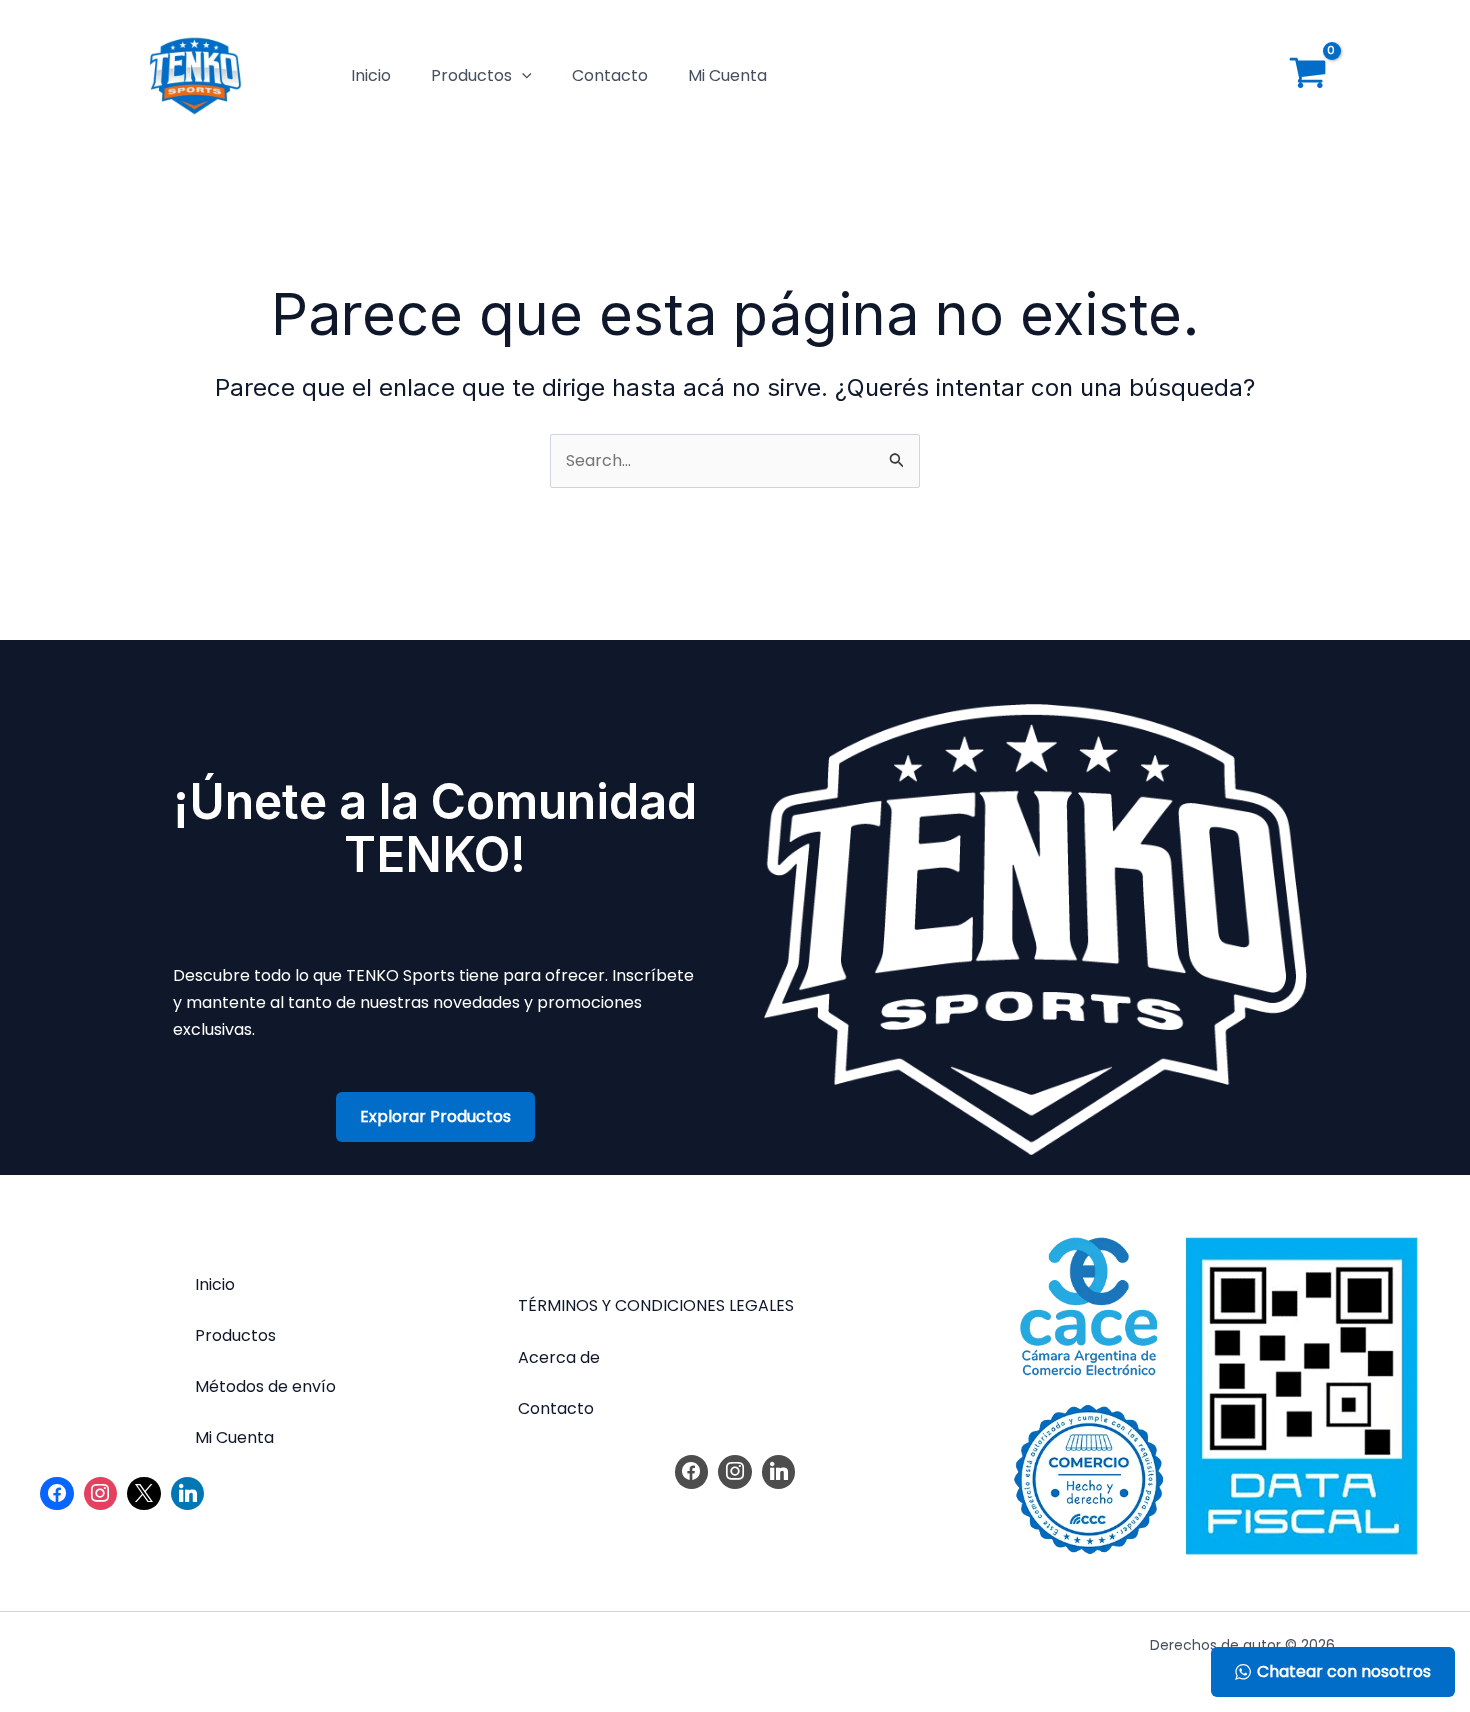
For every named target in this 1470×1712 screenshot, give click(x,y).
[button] (522, 76)
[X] (144, 1494)
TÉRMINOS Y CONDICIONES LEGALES (656, 1305)
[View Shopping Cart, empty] (1307, 76)
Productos (471, 75)
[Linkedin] (188, 1494)
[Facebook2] (57, 1494)
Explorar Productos (435, 1116)
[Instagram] (101, 1494)
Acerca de (559, 1357)
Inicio (371, 75)
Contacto (610, 75)
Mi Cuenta (727, 75)
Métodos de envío (265, 1386)
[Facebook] (692, 1472)
